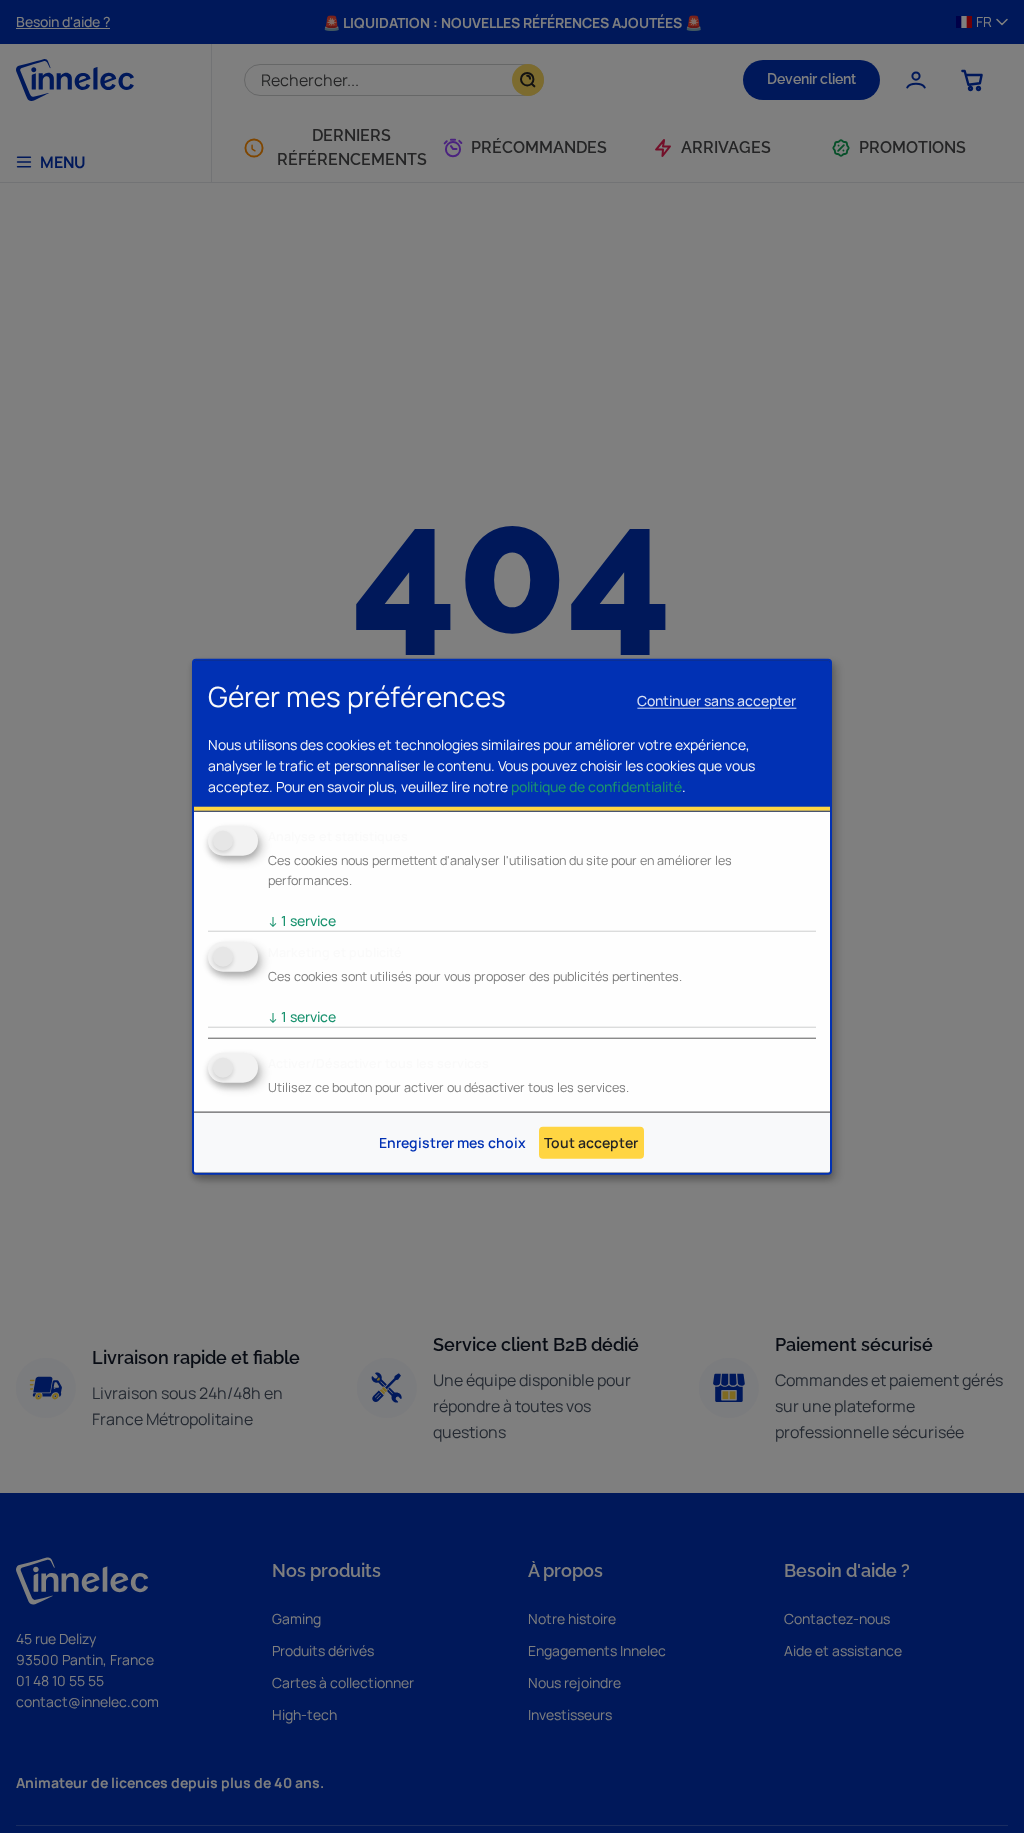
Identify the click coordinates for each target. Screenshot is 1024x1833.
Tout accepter (591, 1142)
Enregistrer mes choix (452, 1142)
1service (302, 920)
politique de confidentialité (596, 786)
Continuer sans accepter (716, 700)
